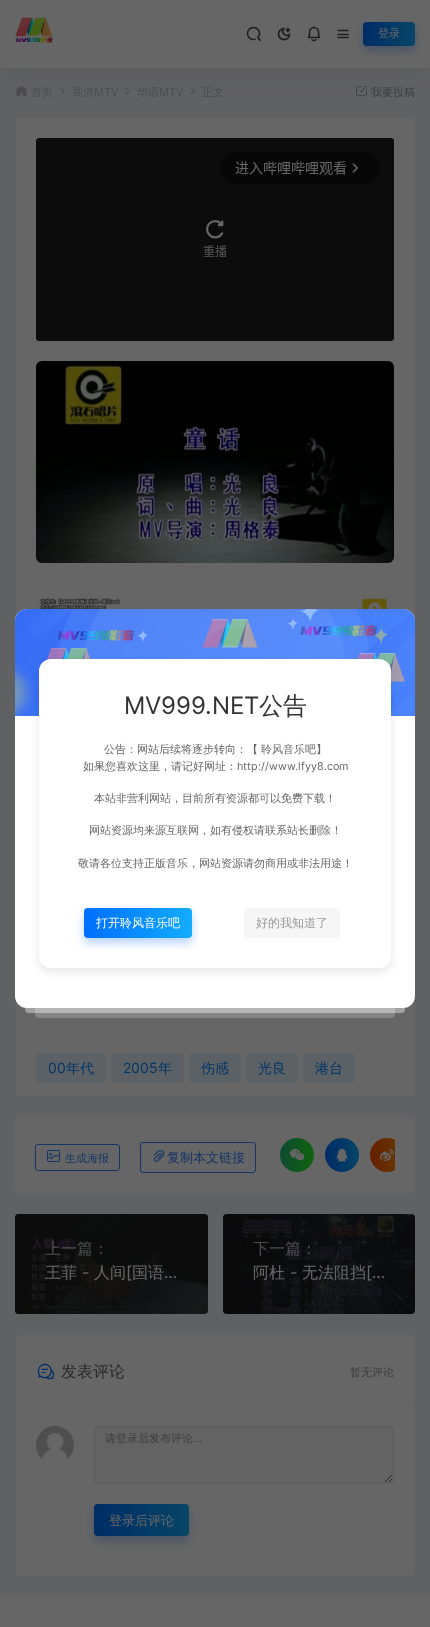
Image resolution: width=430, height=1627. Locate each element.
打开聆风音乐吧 (138, 922)
